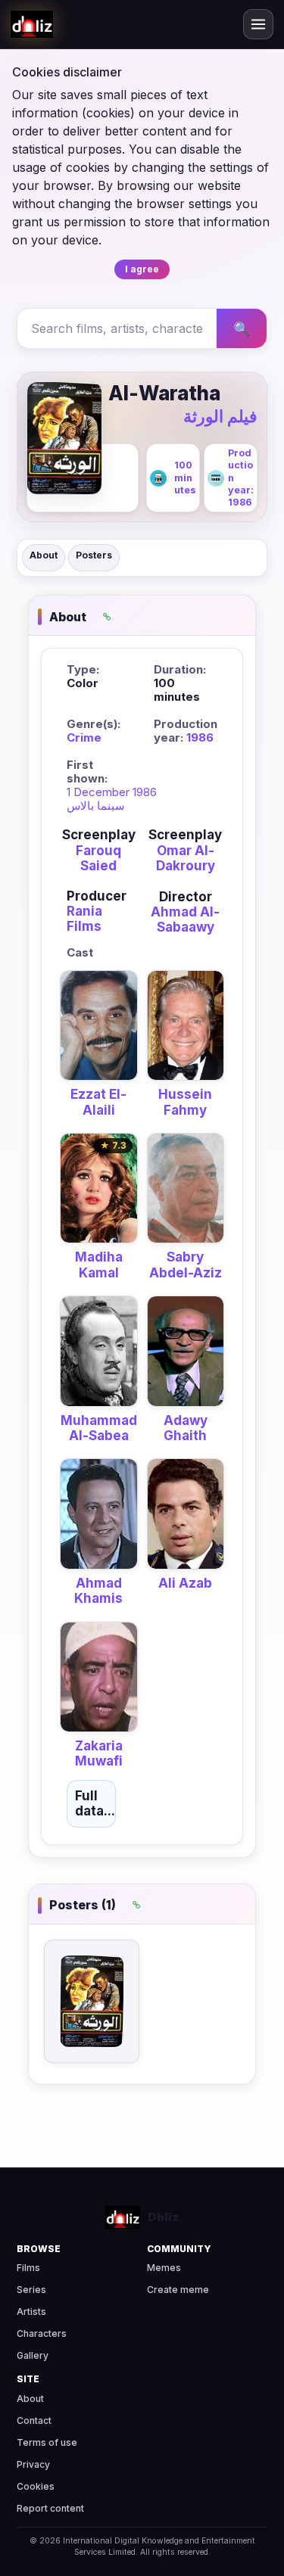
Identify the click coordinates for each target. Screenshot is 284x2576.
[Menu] (258, 24)
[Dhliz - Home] (32, 24)
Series (31, 2290)
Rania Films (84, 919)
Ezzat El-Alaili (98, 1102)
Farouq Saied (98, 858)
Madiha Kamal (99, 1265)
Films (28, 2268)
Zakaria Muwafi (99, 1753)
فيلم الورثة (220, 416)
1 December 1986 (112, 792)
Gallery (33, 2355)
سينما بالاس (96, 806)
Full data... (95, 1803)
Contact (34, 2420)
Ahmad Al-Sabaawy (185, 919)
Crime (84, 737)
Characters (42, 2333)
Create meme (178, 2290)
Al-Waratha (164, 393)
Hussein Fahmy (185, 1102)
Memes (164, 2268)
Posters (94, 555)
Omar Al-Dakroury (186, 858)
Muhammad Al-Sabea (99, 1428)
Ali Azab (185, 1583)
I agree (142, 269)
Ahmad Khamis (98, 1591)
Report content (50, 2508)
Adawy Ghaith (186, 1428)
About (44, 555)
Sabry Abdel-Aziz (186, 1265)
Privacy (33, 2464)
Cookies (36, 2486)
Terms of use (47, 2442)
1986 (200, 737)
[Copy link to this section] (106, 617)
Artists (31, 2312)
